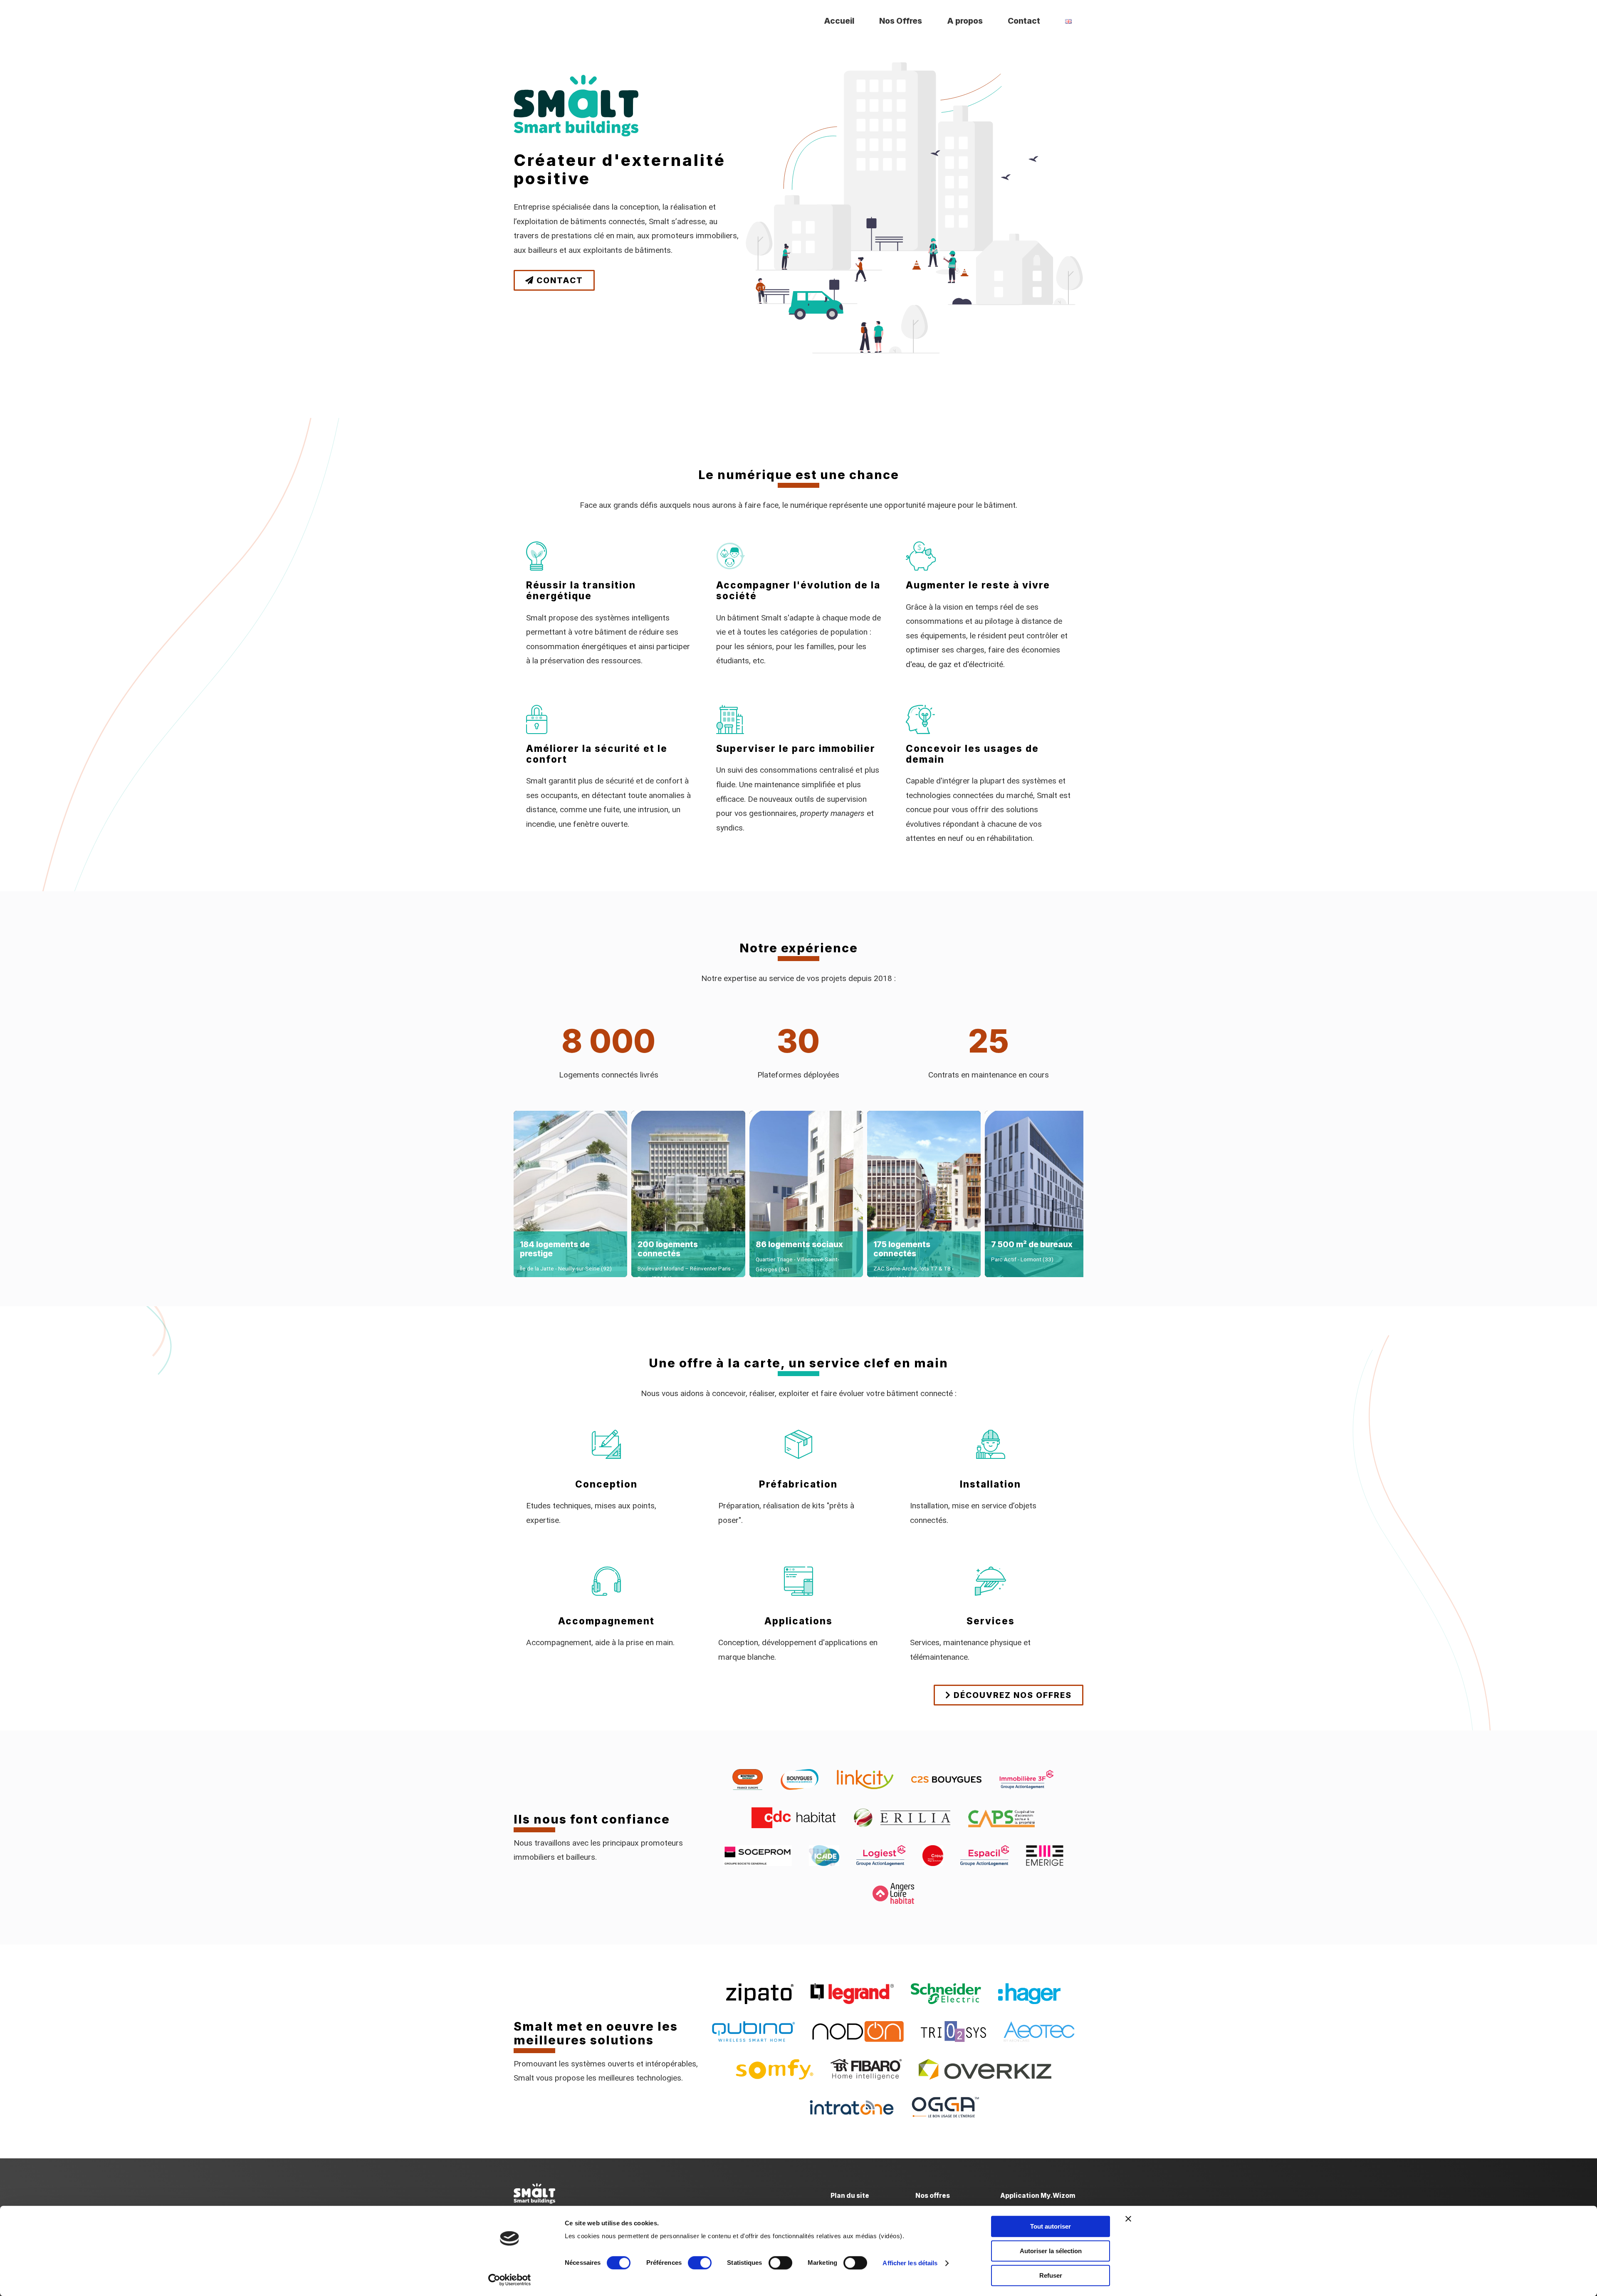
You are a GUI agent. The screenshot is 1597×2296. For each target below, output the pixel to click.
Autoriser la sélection (1051, 2251)
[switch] (700, 2263)
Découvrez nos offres (1011, 1695)
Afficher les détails (910, 2263)
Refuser (1051, 2275)
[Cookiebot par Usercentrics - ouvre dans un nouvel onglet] (510, 2280)
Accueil (839, 21)
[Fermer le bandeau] (1128, 2219)
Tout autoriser (1051, 2226)
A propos (965, 21)
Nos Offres (901, 21)
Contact (1024, 21)
